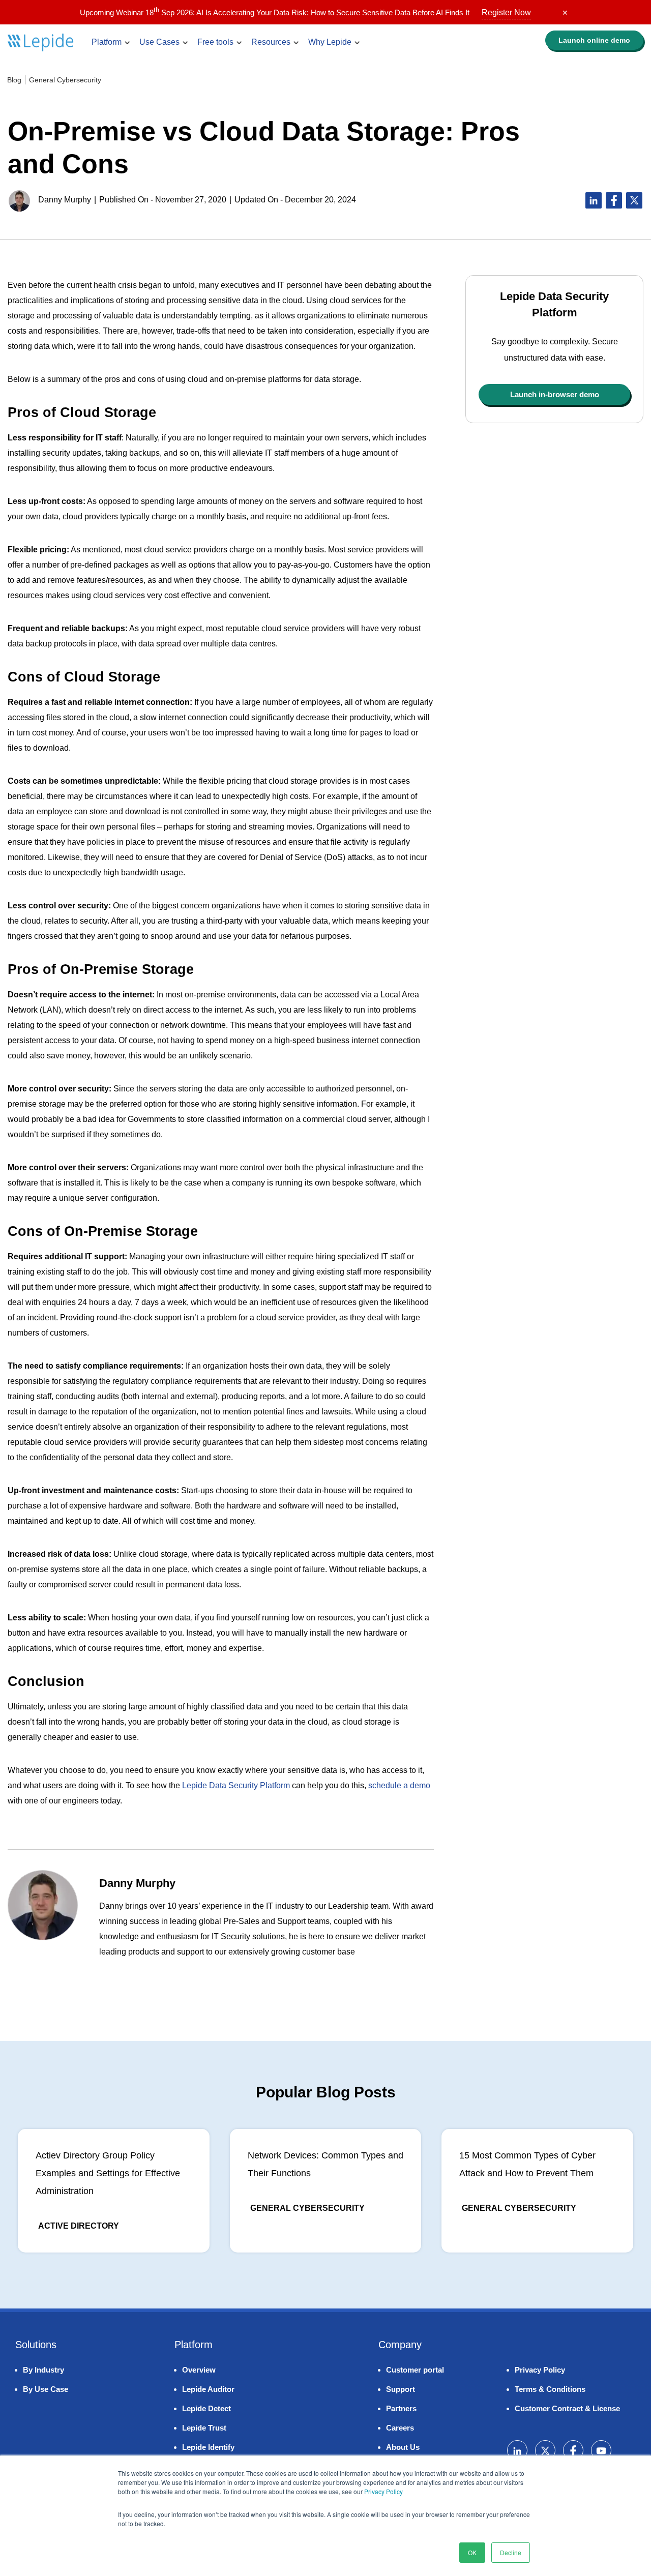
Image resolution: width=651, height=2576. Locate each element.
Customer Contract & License (567, 2408)
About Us (403, 2447)
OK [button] (472, 2552)
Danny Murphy (65, 200)
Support (401, 2389)
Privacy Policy (383, 2491)
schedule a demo (399, 1785)
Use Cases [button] (159, 42)
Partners (401, 2408)
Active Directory (79, 2226)
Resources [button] (271, 42)
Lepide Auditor (208, 2389)
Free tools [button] (215, 42)
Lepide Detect (206, 2408)
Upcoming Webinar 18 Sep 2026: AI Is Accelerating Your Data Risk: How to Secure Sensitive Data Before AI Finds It (305, 12)
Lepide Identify (208, 2447)
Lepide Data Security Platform (236, 1785)
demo (594, 40)
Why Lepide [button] (330, 42)
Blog (14, 80)
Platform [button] (107, 42)
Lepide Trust (204, 2428)
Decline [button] (511, 2552)
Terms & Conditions (550, 2389)
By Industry (43, 2370)
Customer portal (415, 2370)
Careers (400, 2428)
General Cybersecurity (65, 80)
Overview (199, 2370)
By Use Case (46, 2389)
